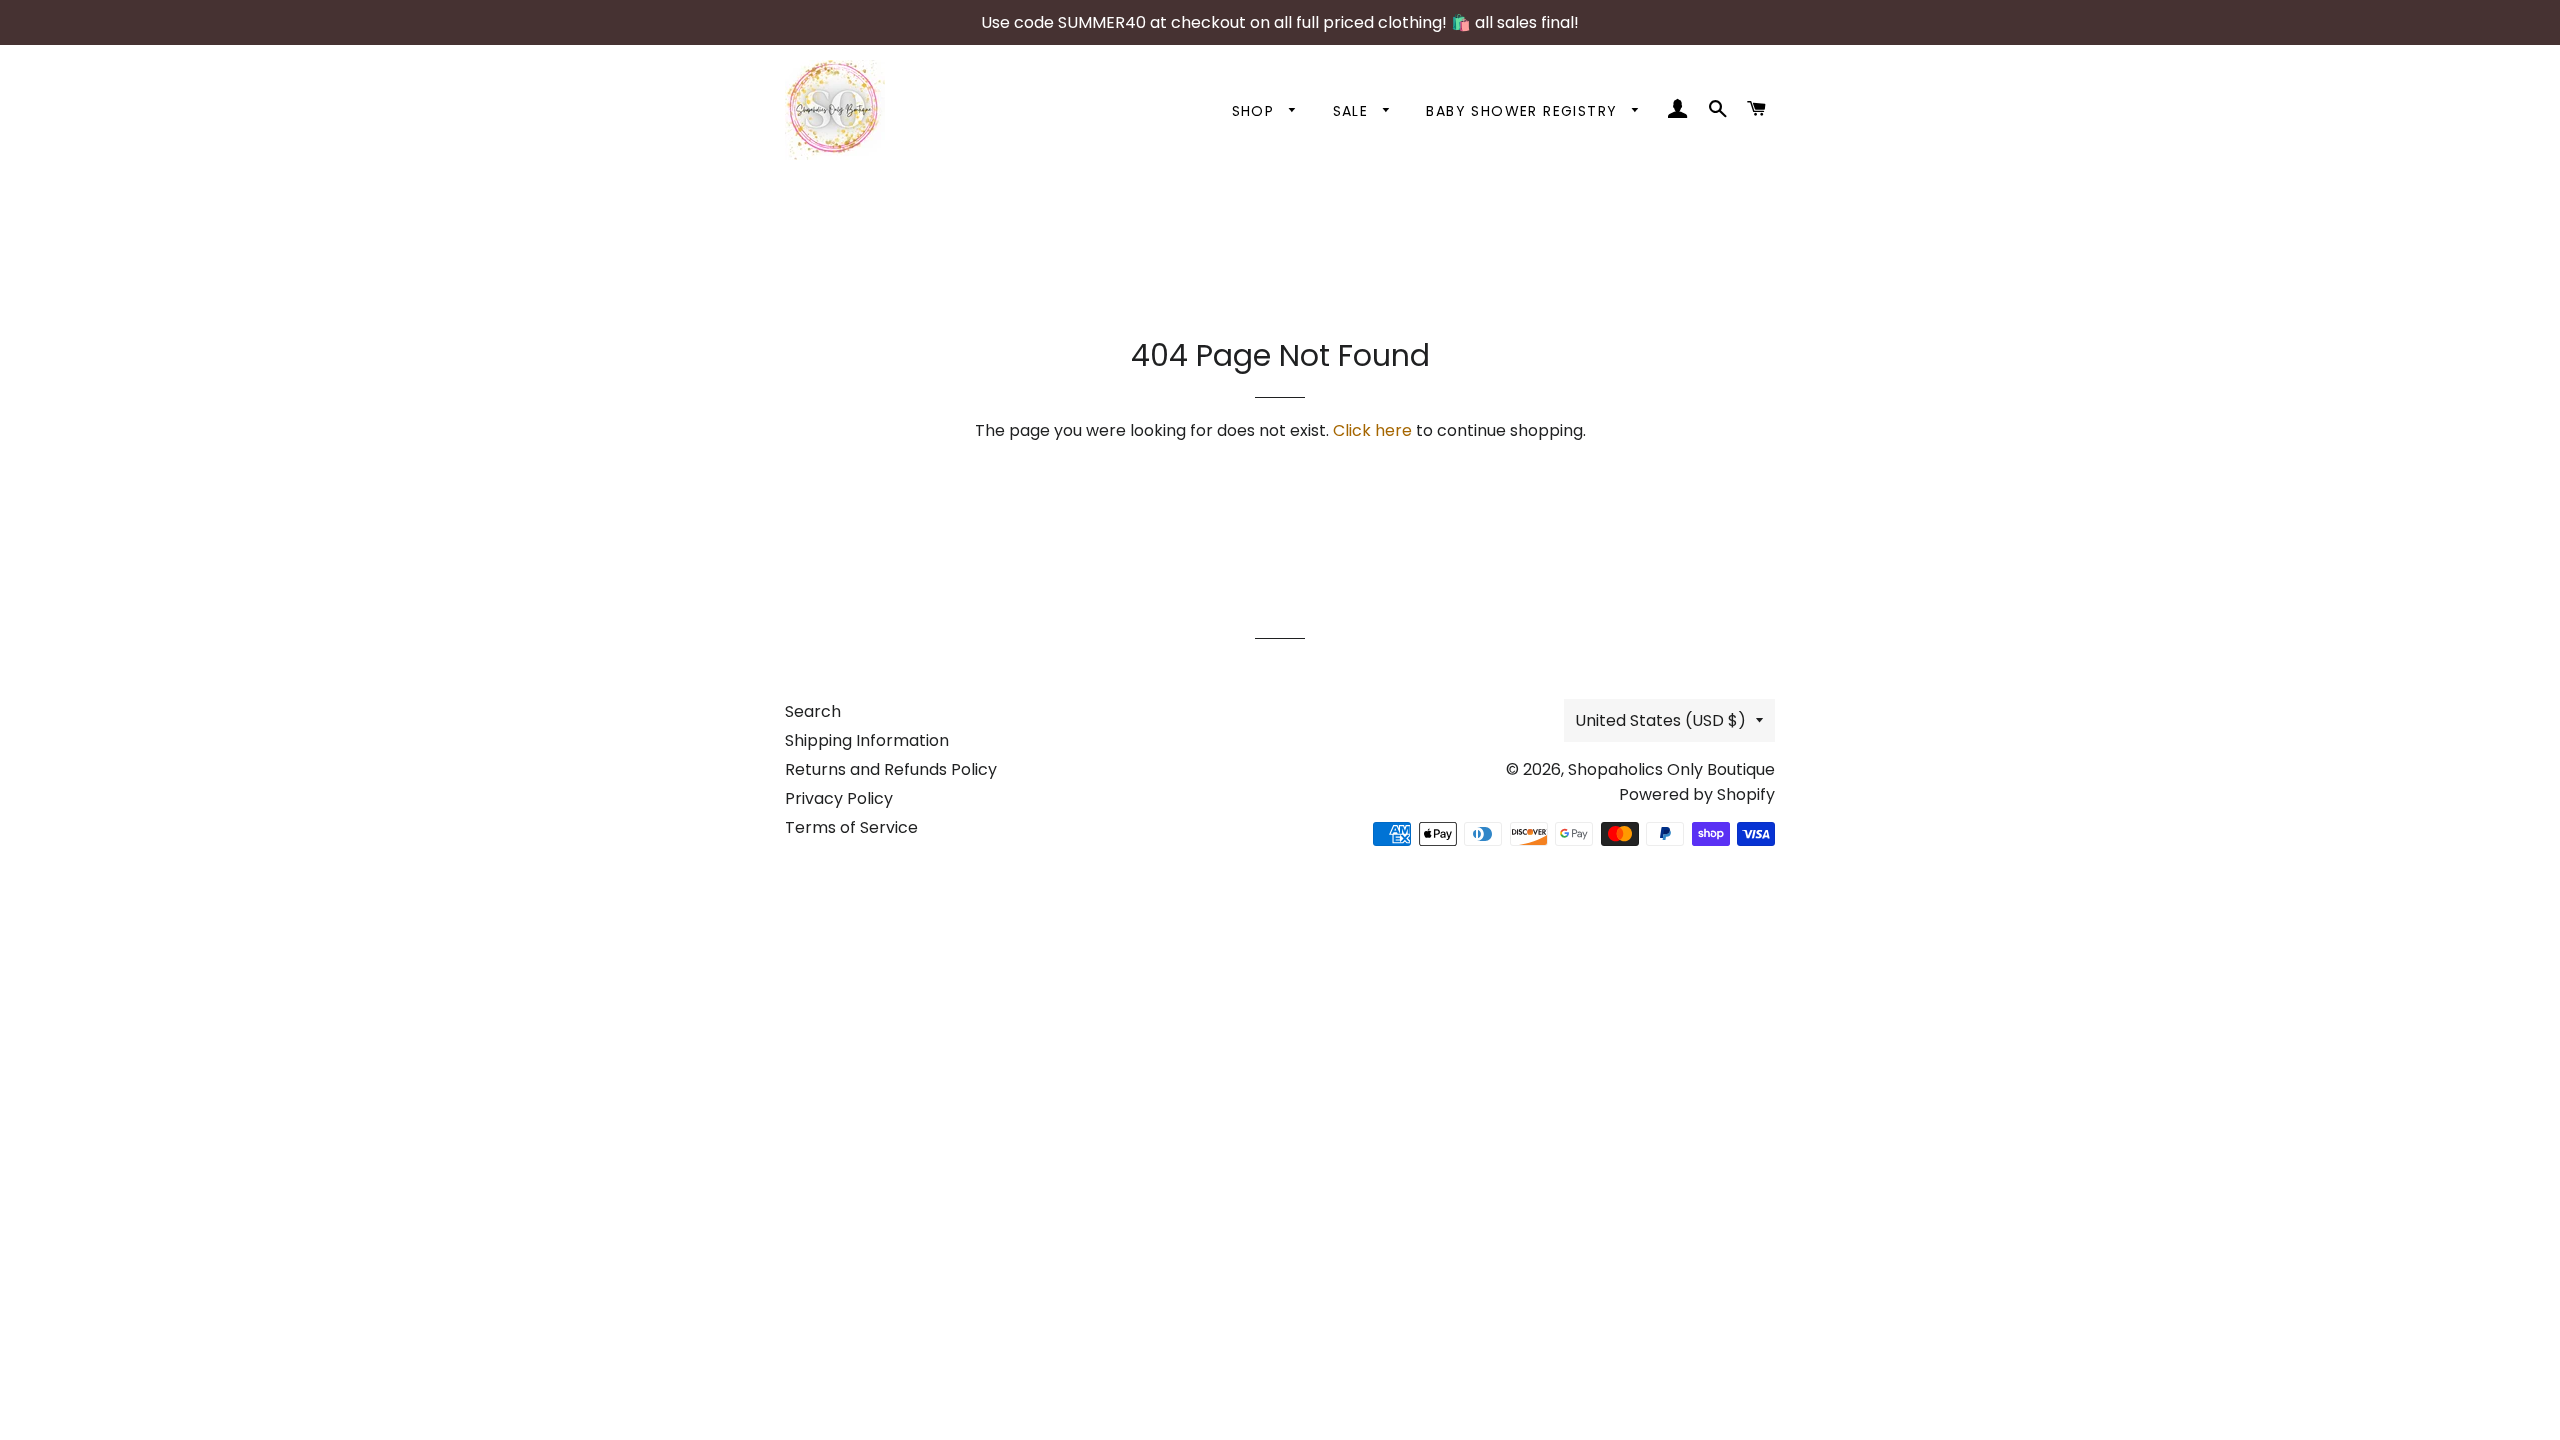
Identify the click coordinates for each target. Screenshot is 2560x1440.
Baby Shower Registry (1524, 111)
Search (813, 711)
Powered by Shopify (1697, 794)
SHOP (1256, 111)
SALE (1353, 111)
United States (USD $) (1660, 720)
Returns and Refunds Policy (891, 769)
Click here (1372, 430)
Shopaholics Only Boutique (1671, 769)
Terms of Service (851, 827)
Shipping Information (867, 740)
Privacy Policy (839, 798)
